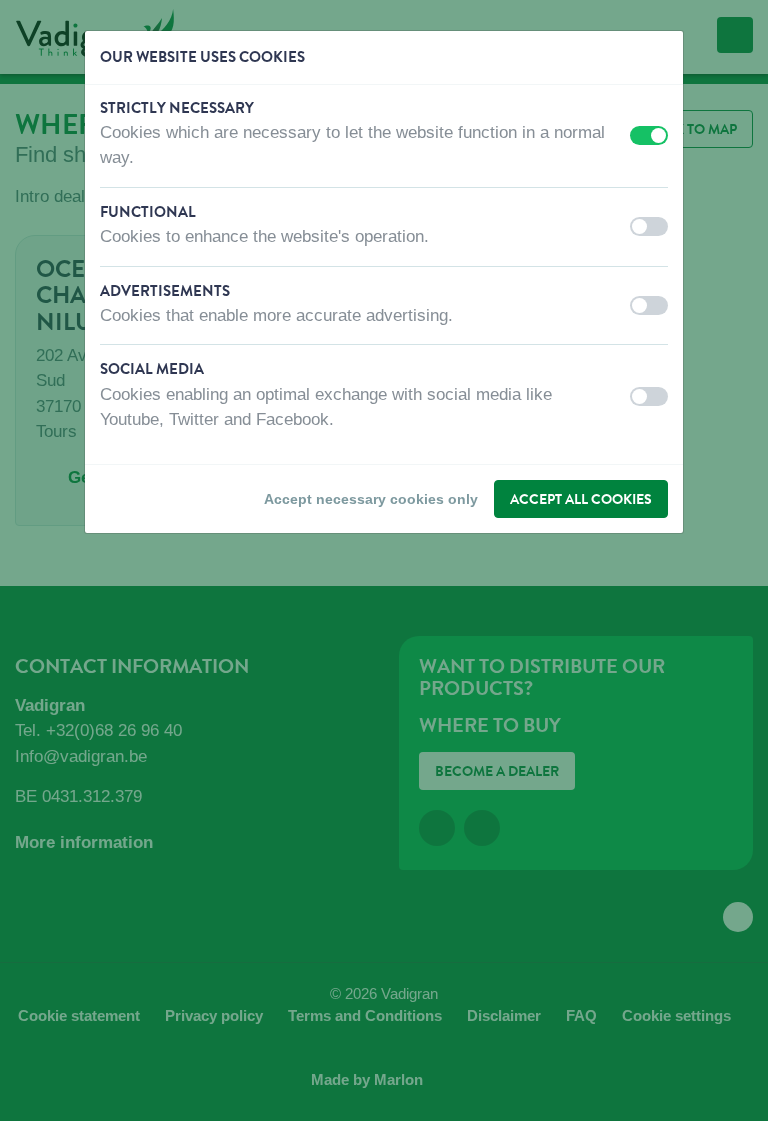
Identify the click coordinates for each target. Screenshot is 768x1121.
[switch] (649, 135)
